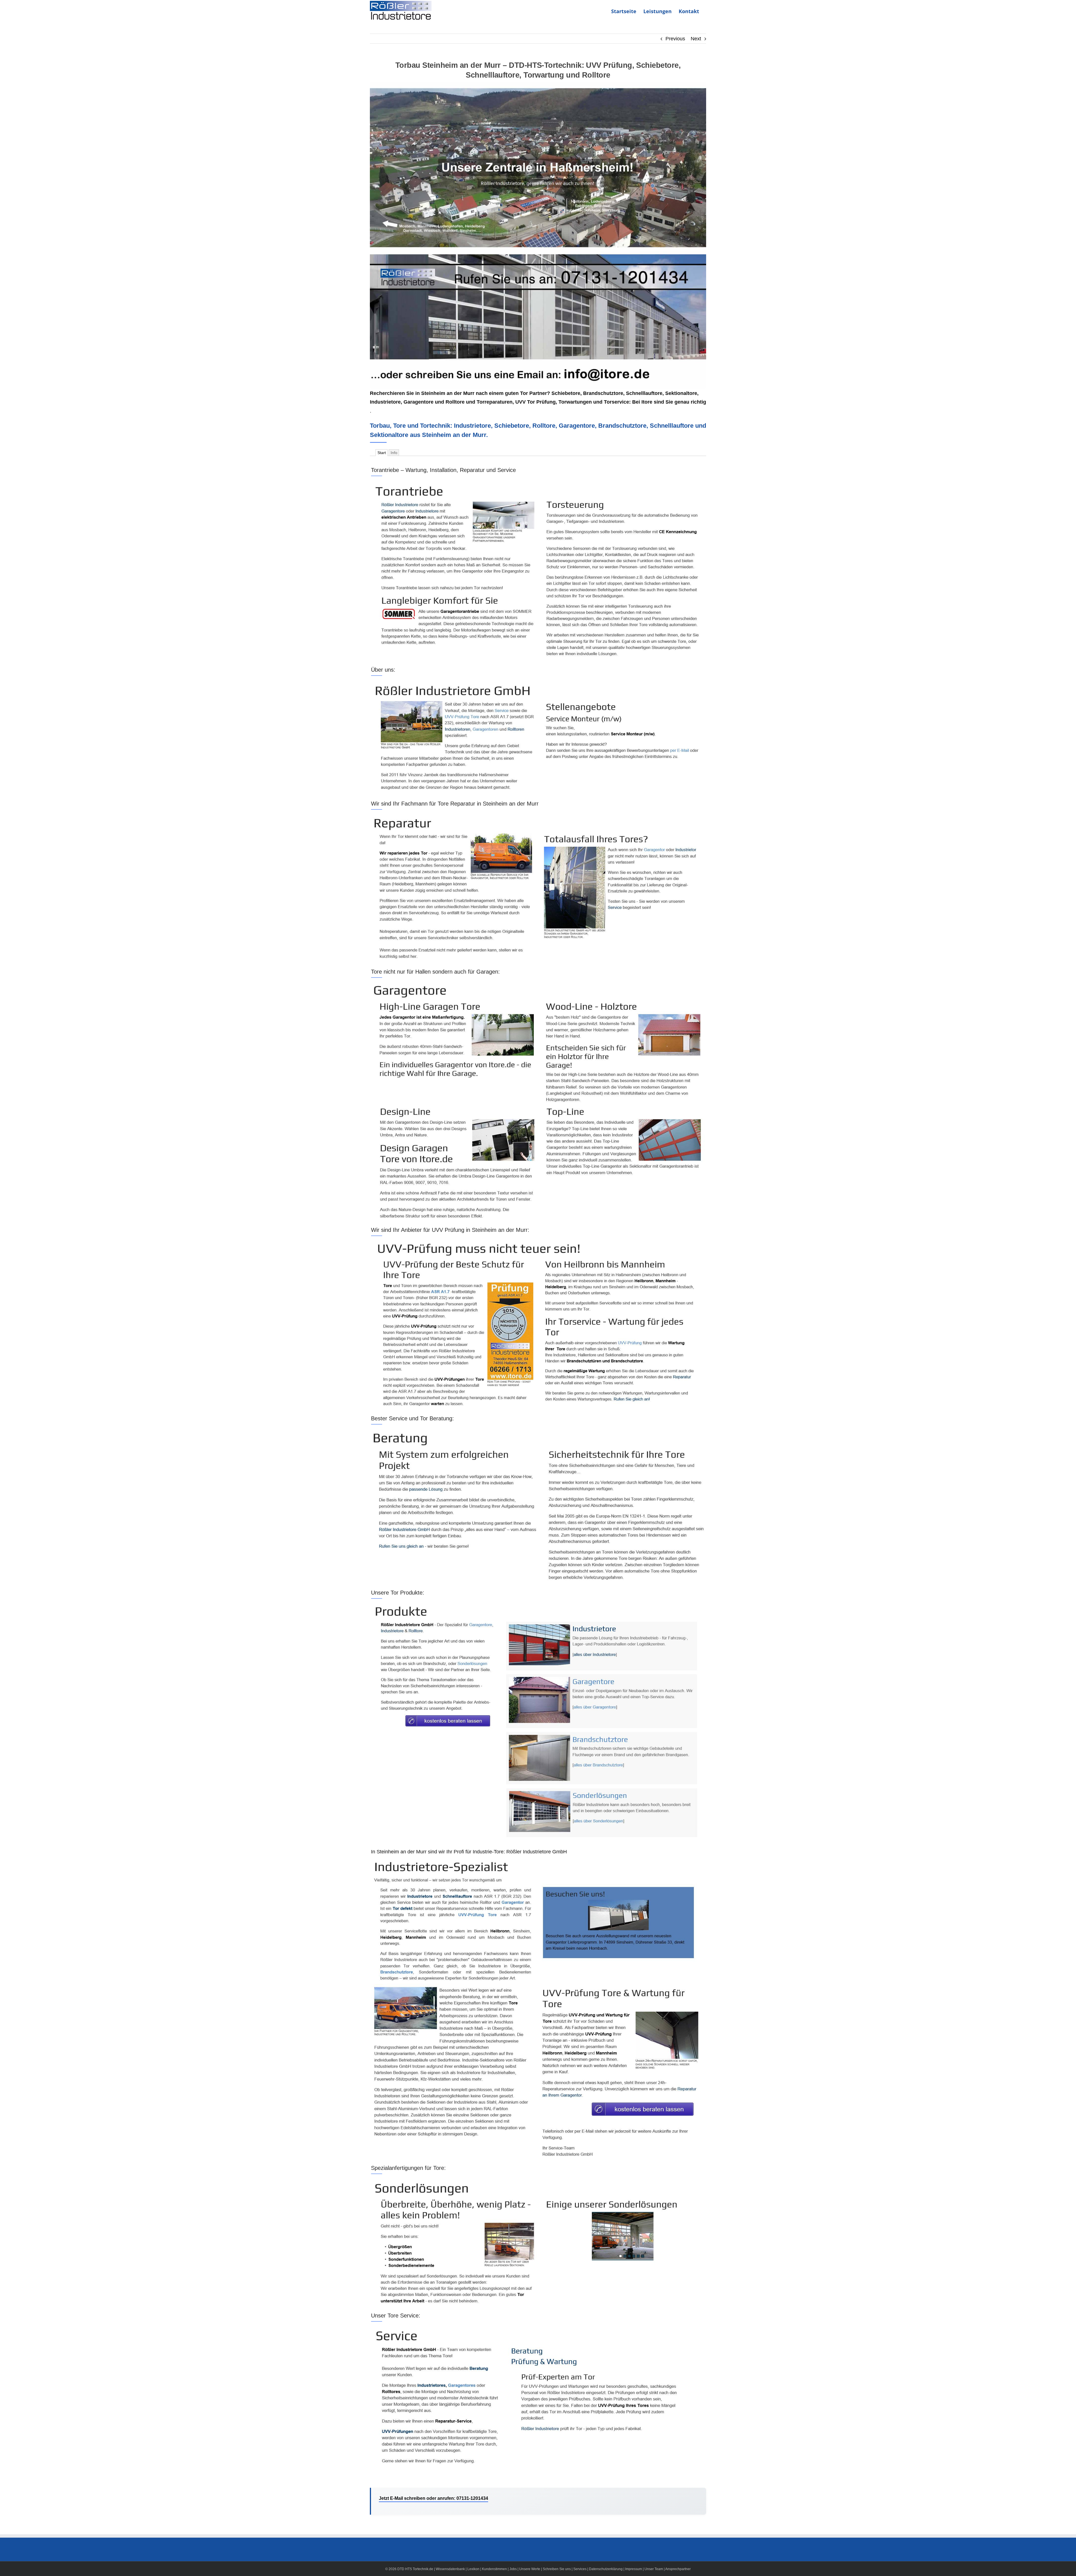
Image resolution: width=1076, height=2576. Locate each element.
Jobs (513, 2569)
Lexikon (473, 2569)
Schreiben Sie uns (557, 2569)
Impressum (634, 2569)
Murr (469, 393)
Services (580, 2569)
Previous (675, 39)
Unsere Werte (530, 2569)
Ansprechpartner (678, 2569)
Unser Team (654, 2569)
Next (696, 39)
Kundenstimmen (494, 2569)
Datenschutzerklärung (606, 2569)
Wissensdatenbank (450, 2569)
